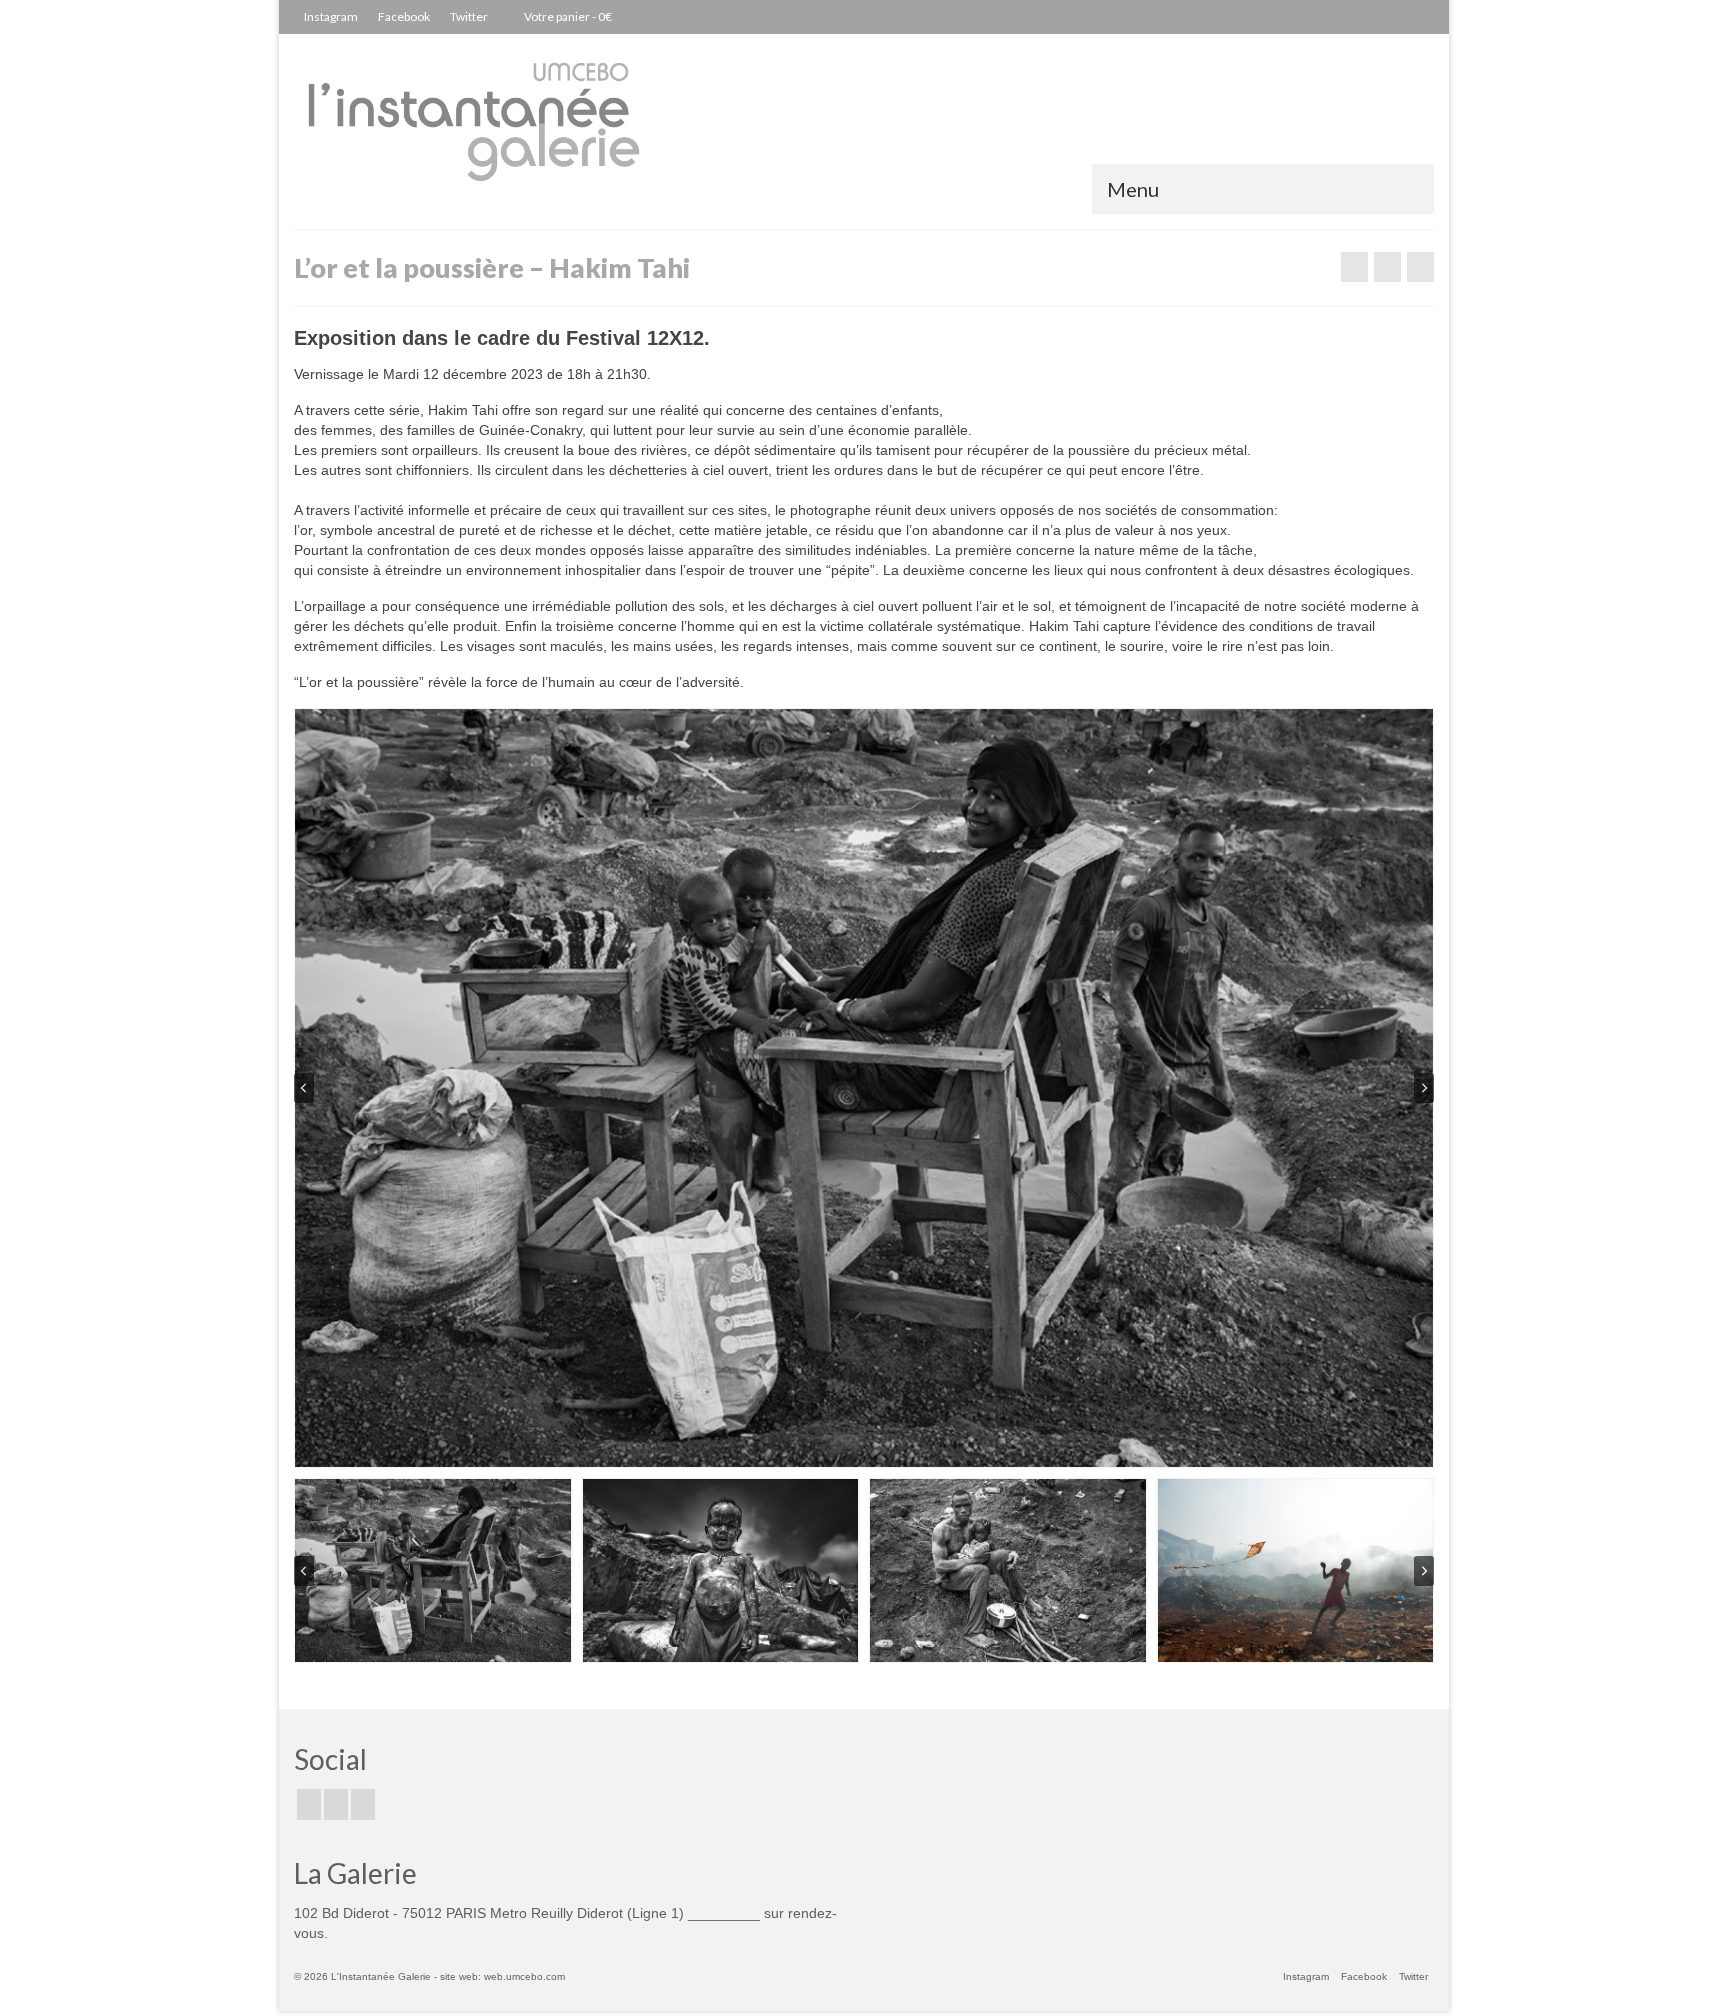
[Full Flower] (1354, 267)
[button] (433, 1570)
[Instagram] (363, 1804)
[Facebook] (309, 1804)
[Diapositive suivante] (1424, 1088)
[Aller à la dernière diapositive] (304, 1088)
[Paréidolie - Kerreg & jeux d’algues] (1420, 267)
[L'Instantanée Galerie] (474, 132)
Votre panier (567, 16)
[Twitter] (336, 1804)
